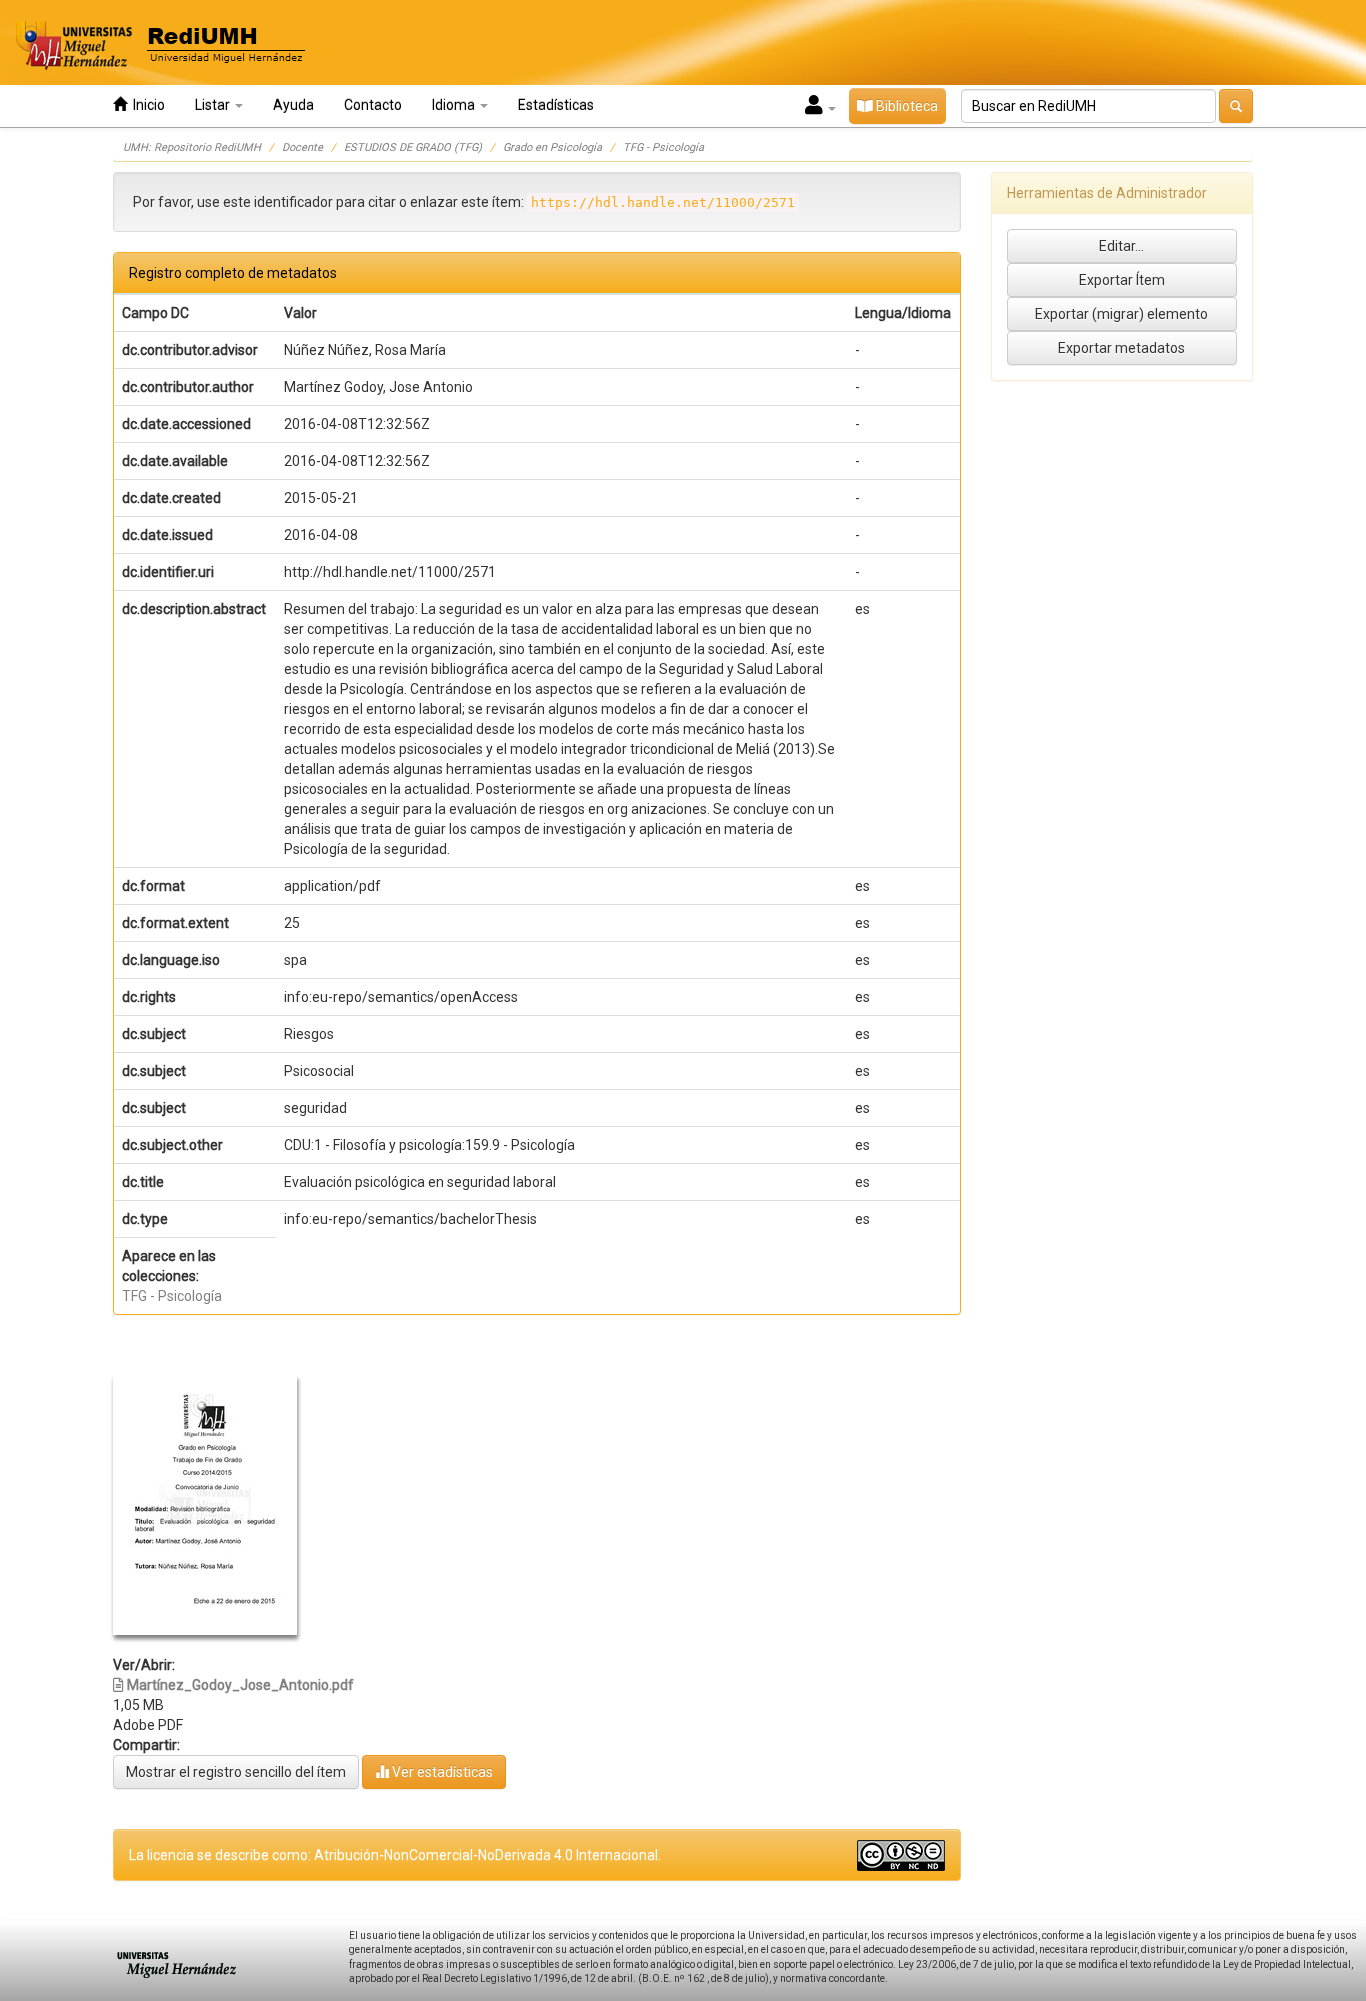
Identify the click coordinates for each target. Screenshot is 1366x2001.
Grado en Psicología (552, 147)
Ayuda (293, 105)
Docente (302, 147)
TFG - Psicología (663, 147)
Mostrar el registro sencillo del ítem (236, 1772)
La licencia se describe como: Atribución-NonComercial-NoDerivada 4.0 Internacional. (395, 1855)
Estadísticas (556, 105)
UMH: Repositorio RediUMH (192, 147)
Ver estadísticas (441, 1772)
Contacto (373, 105)
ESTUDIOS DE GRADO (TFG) (413, 147)
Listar (214, 105)
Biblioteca (905, 106)
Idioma (455, 105)
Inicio (146, 105)
